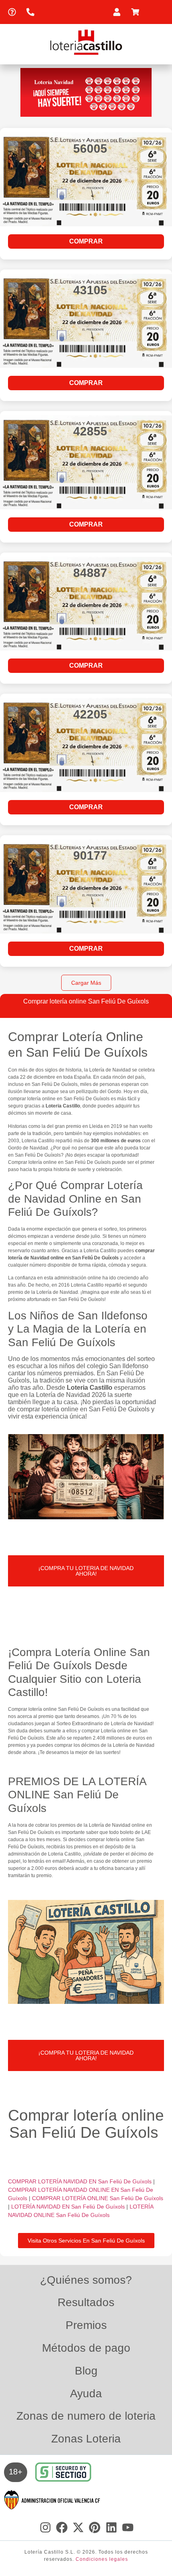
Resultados (86, 2302)
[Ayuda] (14, 12)
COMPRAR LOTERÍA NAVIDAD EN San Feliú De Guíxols (81, 2181)
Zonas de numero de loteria (86, 2416)
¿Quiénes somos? (86, 2280)
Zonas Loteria (86, 2439)
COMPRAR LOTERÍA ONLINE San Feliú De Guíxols (98, 2198)
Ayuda (86, 2393)
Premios (86, 2325)
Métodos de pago (86, 2348)
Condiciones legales (102, 2559)
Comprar (86, 241)
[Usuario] (119, 12)
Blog (86, 2371)
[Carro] (137, 12)
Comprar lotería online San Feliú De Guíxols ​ (86, 2124)
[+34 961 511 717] (32, 12)
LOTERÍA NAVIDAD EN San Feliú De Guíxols (69, 2207)
